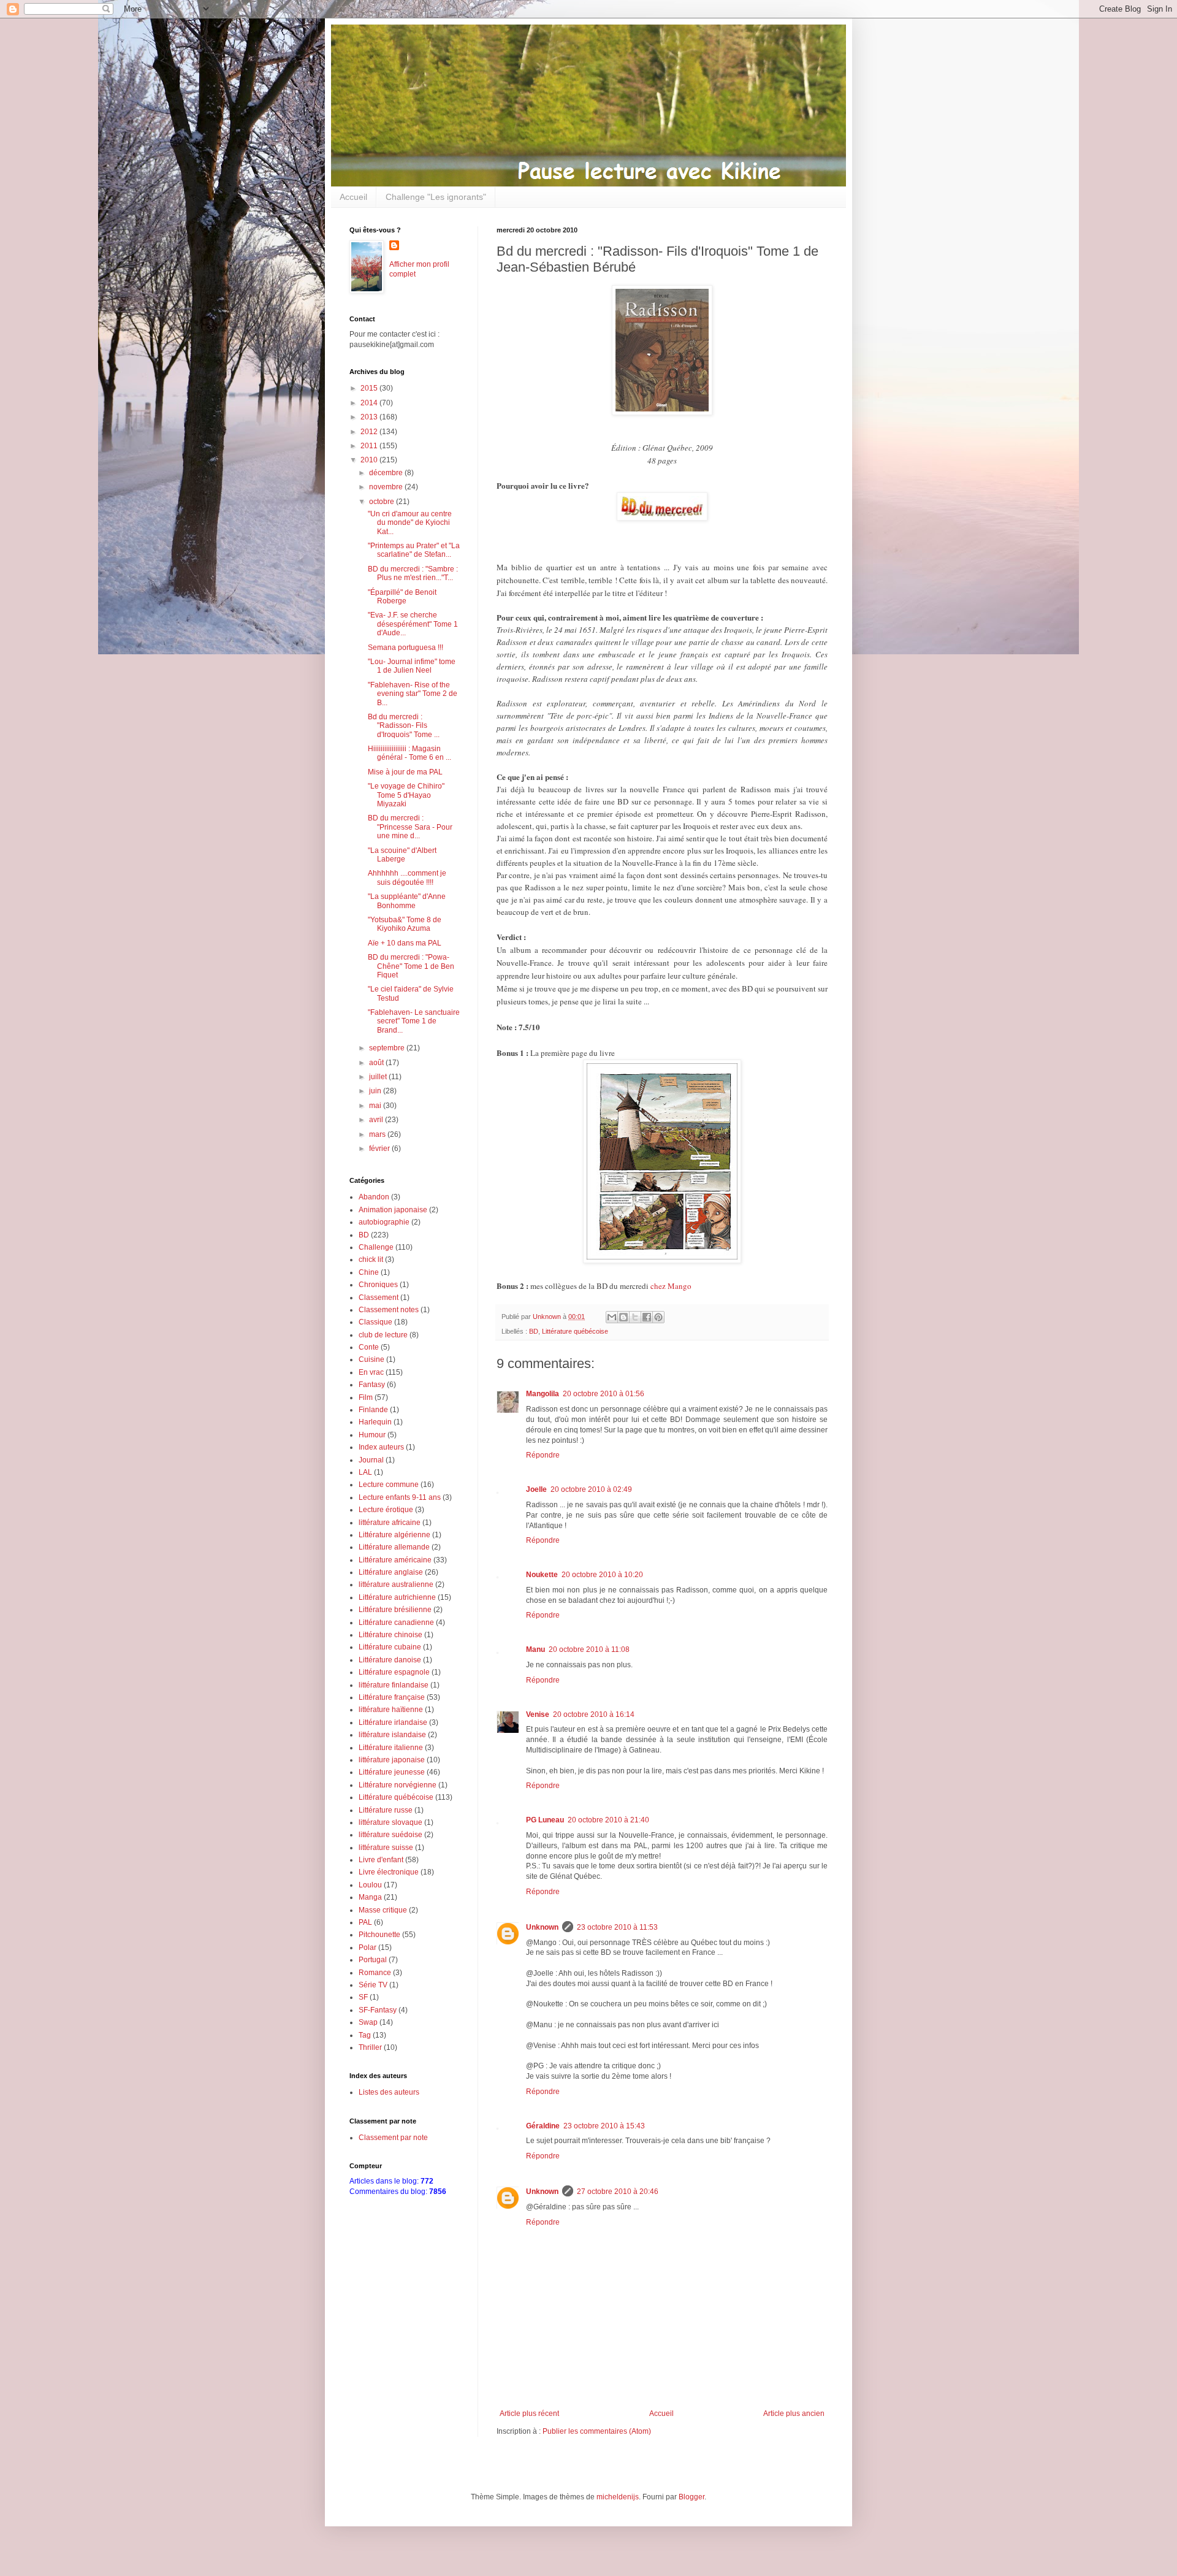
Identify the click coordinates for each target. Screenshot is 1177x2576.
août (377, 1063)
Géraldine (543, 2126)
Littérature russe (386, 1810)
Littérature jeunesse (392, 1772)
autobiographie (384, 1222)
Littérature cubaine (390, 1647)
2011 (370, 446)
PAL (365, 1922)
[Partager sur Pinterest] (658, 1317)
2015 (370, 388)
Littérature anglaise (391, 1572)
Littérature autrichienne (397, 1597)
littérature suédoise (390, 1835)
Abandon (374, 1197)
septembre (388, 1048)
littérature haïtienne (391, 1710)
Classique (375, 1322)
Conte (369, 1347)
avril (377, 1120)
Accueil (353, 197)
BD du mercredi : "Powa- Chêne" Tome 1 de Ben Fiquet (411, 966)
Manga (370, 1897)
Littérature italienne (391, 1748)
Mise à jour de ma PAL (405, 772)
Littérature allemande (394, 1547)
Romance (375, 1973)
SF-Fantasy (378, 2010)
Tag (365, 2035)
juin (376, 1091)
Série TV (373, 1985)
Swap (368, 2022)
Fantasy (372, 1385)
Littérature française (392, 1697)
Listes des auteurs (389, 2092)
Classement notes (389, 1310)
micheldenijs (618, 2497)
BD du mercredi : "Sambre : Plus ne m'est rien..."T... (413, 573)
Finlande (373, 1410)
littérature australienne (396, 1584)
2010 (370, 460)
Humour (372, 1435)
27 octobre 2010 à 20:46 (618, 2192)
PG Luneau (545, 1820)
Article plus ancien (794, 2414)
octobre (383, 502)
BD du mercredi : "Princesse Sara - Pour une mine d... (410, 827)
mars (378, 1134)
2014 (370, 403)
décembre (387, 473)
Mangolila (543, 1394)
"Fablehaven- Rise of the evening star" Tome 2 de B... (413, 694)
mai (376, 1106)
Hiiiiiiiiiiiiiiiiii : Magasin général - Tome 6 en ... (409, 753)
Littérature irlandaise (393, 1722)
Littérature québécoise (575, 1331)
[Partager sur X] (635, 1317)
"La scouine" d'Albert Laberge (402, 855)
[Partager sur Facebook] (647, 1317)
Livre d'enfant (381, 1860)
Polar (368, 1947)
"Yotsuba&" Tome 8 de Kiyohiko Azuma (405, 924)
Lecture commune (389, 1485)
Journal (371, 1460)
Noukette (542, 1575)
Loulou (370, 1885)
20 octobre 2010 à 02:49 (591, 1489)
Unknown (542, 1927)
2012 (370, 432)
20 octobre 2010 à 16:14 (594, 1714)
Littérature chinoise (390, 1635)
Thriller (370, 2047)
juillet (379, 1077)
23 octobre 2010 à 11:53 (617, 1927)
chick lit (371, 1259)
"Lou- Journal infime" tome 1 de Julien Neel (412, 666)
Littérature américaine (395, 1560)
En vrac (371, 1372)
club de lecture (383, 1335)
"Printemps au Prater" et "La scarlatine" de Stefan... (414, 550)
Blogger (691, 2497)
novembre (387, 487)
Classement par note (393, 2138)
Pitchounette (379, 1935)
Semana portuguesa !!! (406, 648)
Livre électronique (389, 1872)
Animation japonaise (393, 1210)
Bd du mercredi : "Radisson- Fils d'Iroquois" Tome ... (404, 726)
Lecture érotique (386, 1510)
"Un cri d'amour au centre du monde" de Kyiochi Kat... (410, 523)
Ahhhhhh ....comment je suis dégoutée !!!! (407, 877)
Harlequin (375, 1422)
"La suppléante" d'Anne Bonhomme (407, 901)
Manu (535, 1649)
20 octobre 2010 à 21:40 (608, 1820)
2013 (370, 417)
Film (366, 1397)
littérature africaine (390, 1523)
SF (363, 1997)
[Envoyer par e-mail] (612, 1317)
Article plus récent (529, 2414)
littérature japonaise (392, 1760)
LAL (365, 1472)
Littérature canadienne (396, 1622)
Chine (369, 1272)
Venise (538, 1714)
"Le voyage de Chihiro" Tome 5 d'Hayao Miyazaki (406, 795)
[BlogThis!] (623, 1317)
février (380, 1148)
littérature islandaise (392, 1735)
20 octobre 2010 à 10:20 (602, 1575)
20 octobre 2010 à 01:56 (604, 1394)
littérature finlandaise (394, 1685)
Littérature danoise (390, 1660)
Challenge (376, 1247)
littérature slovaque (390, 1822)
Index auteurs (381, 1447)
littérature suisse (386, 1848)
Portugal (373, 1960)
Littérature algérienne (394, 1535)
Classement (379, 1298)
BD (534, 1331)
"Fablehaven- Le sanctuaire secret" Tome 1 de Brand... (414, 1021)
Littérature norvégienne (398, 1785)
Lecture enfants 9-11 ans (400, 1497)
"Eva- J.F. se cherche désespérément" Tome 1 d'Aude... (413, 624)
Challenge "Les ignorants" (436, 197)
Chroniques (378, 1285)
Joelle (536, 1489)
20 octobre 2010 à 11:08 (589, 1649)
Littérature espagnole (394, 1672)
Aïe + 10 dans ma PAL (405, 943)
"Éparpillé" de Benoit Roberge (402, 597)
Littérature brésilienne (395, 1610)
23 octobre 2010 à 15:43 (604, 2126)
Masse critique (383, 1910)
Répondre (543, 1455)
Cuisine (371, 1359)
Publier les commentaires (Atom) (597, 2431)
